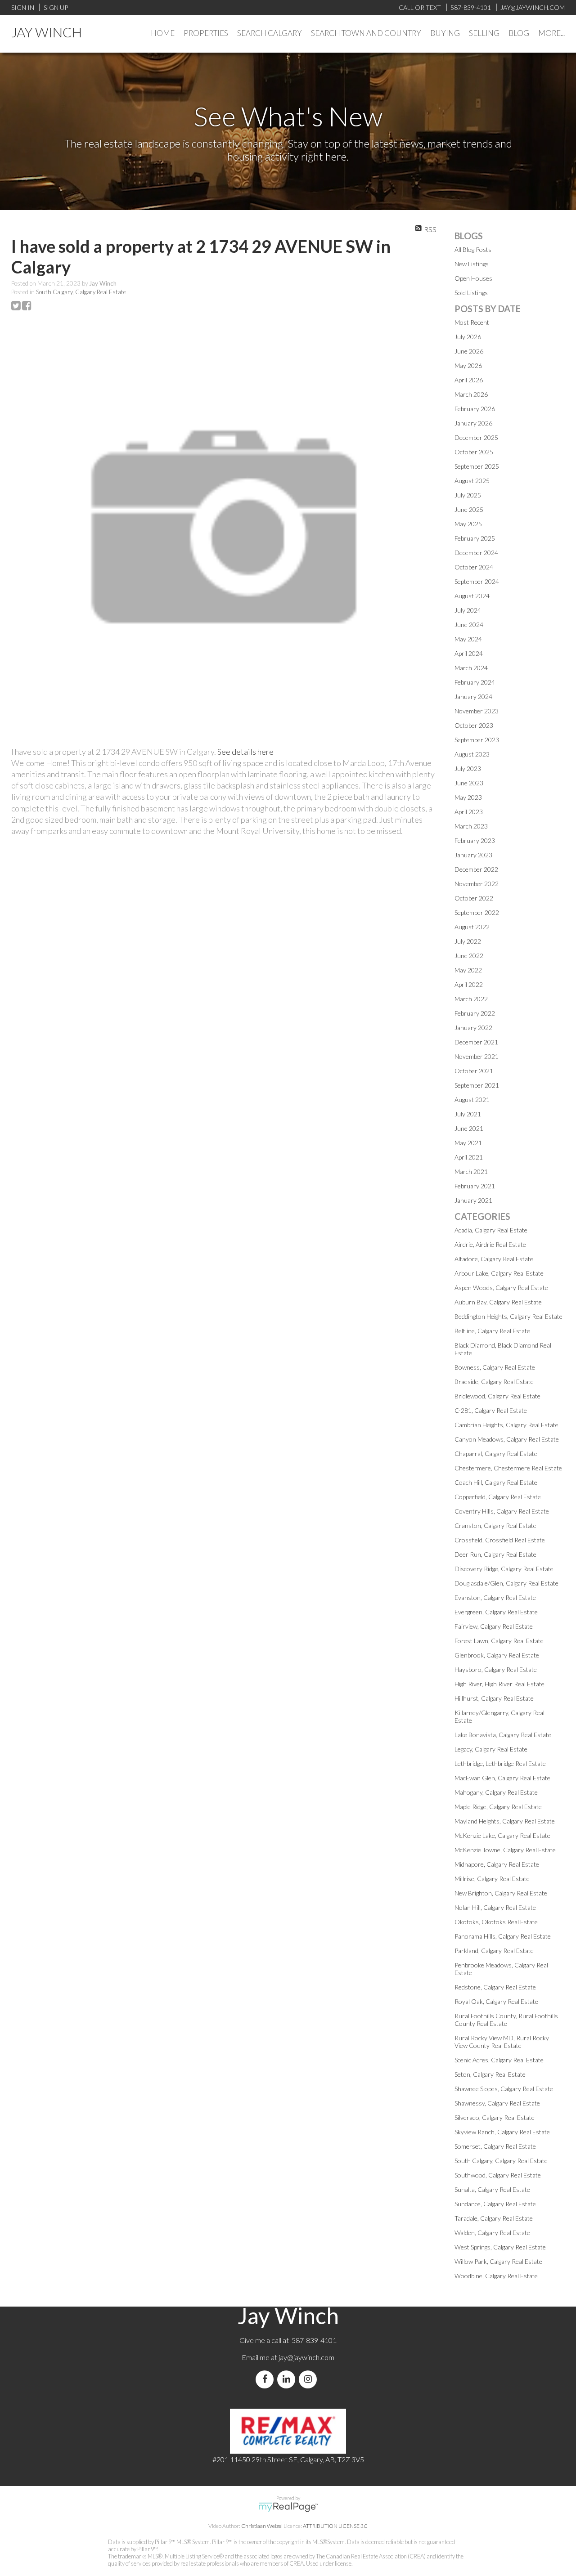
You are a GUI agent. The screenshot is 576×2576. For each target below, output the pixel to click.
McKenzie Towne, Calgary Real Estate (505, 1850)
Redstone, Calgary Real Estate (495, 1987)
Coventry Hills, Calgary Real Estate (502, 1511)
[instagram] (310, 2379)
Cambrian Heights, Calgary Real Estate (506, 1425)
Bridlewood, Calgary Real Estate (497, 1396)
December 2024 (476, 553)
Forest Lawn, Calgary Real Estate (499, 1641)
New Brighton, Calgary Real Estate (501, 1893)
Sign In (23, 7)
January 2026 (473, 423)
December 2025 (476, 437)
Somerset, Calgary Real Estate (495, 2146)
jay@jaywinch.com (306, 2357)
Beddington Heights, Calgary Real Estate (508, 1316)
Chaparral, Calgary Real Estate (496, 1454)
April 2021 (469, 1157)
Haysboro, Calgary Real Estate (496, 1669)
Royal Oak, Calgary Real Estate (496, 2001)
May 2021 (468, 1143)
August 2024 (472, 596)
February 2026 (475, 409)
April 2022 (469, 984)
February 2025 (475, 538)
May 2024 (468, 639)
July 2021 (468, 1114)
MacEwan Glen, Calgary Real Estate (502, 1778)
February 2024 (475, 682)
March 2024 (471, 668)
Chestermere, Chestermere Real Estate (508, 1468)
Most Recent (472, 322)
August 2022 (472, 927)
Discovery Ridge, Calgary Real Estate (504, 1569)
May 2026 (468, 365)
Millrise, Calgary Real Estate (492, 1879)
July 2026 (468, 337)
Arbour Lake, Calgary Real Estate (499, 1273)
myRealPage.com (288, 2507)
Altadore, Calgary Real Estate (494, 1259)
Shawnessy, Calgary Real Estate (497, 2103)
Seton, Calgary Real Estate (490, 2074)
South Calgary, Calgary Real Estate (81, 292)
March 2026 (471, 394)
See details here (245, 752)
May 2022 (468, 970)
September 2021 (477, 1085)
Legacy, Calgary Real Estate (491, 1749)
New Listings (472, 264)
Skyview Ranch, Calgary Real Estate (502, 2132)
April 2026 (469, 380)
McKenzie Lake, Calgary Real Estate (502, 1835)
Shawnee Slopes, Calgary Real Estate (504, 2089)
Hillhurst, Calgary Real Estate (494, 1698)
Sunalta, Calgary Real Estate (492, 2189)
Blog (519, 33)
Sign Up (56, 7)
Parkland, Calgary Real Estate (494, 1951)
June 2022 (469, 956)
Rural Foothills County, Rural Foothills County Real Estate (506, 2020)
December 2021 (476, 1042)
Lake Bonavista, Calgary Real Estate (503, 1735)
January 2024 (473, 697)
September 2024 (477, 581)
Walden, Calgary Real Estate (492, 2233)
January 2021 (473, 1200)
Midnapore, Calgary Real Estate (497, 1864)
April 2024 (469, 653)
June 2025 (469, 509)
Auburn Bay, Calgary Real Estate (498, 1302)
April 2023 (469, 812)
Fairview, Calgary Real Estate (494, 1626)
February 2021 (475, 1186)
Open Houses (473, 278)
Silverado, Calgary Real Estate (495, 2117)
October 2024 (474, 567)
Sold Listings (471, 293)
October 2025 (474, 452)
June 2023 (469, 783)
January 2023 (473, 855)
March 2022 (471, 999)
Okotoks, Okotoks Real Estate (496, 1922)
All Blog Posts (473, 249)
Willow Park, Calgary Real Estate (498, 2261)
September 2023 (477, 740)
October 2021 (474, 1071)
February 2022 (475, 1013)
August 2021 (472, 1100)
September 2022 (477, 912)
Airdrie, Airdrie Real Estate (490, 1244)
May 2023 (468, 797)
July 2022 (468, 941)
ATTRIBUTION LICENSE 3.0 (335, 2526)
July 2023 (468, 768)
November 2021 (477, 1056)
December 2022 (476, 869)
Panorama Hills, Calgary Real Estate (503, 1936)
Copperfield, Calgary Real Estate (498, 1497)
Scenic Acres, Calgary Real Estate (499, 2060)
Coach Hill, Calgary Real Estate (496, 1482)
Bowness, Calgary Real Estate (495, 1367)
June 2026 (469, 351)
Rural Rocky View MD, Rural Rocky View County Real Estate (502, 2042)
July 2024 (468, 610)
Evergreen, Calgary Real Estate (496, 1612)
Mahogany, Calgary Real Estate (496, 1792)
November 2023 (477, 711)
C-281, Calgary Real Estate (491, 1410)
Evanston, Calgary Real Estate (495, 1597)
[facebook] (266, 2379)
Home (163, 33)
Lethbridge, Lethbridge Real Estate (500, 1763)
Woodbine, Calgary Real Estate (496, 2276)
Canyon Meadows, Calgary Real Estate (507, 1439)
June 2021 (469, 1128)
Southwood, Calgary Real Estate (498, 2175)
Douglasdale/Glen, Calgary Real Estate (506, 1583)
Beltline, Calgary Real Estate (492, 1331)
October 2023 (474, 725)
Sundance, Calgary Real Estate (495, 2204)
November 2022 (477, 884)
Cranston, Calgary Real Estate (495, 1525)
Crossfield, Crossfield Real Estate (500, 1540)
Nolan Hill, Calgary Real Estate (495, 1907)
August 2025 (472, 481)
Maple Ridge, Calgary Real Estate (498, 1807)
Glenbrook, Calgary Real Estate (497, 1655)
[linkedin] (288, 2379)
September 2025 (477, 466)
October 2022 (474, 898)
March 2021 (471, 1172)
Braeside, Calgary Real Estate (494, 1382)
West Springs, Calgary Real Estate (500, 2247)
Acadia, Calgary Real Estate (491, 1230)
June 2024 (469, 625)
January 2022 (473, 1028)
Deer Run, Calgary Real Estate (495, 1554)
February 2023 (475, 840)
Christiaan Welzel (262, 2526)
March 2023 (471, 826)
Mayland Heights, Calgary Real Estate (505, 1821)
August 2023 (472, 754)
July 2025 (468, 495)
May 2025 (468, 524)
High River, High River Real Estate (499, 1684)
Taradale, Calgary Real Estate (494, 2218)
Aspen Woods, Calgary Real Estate (501, 1288)
